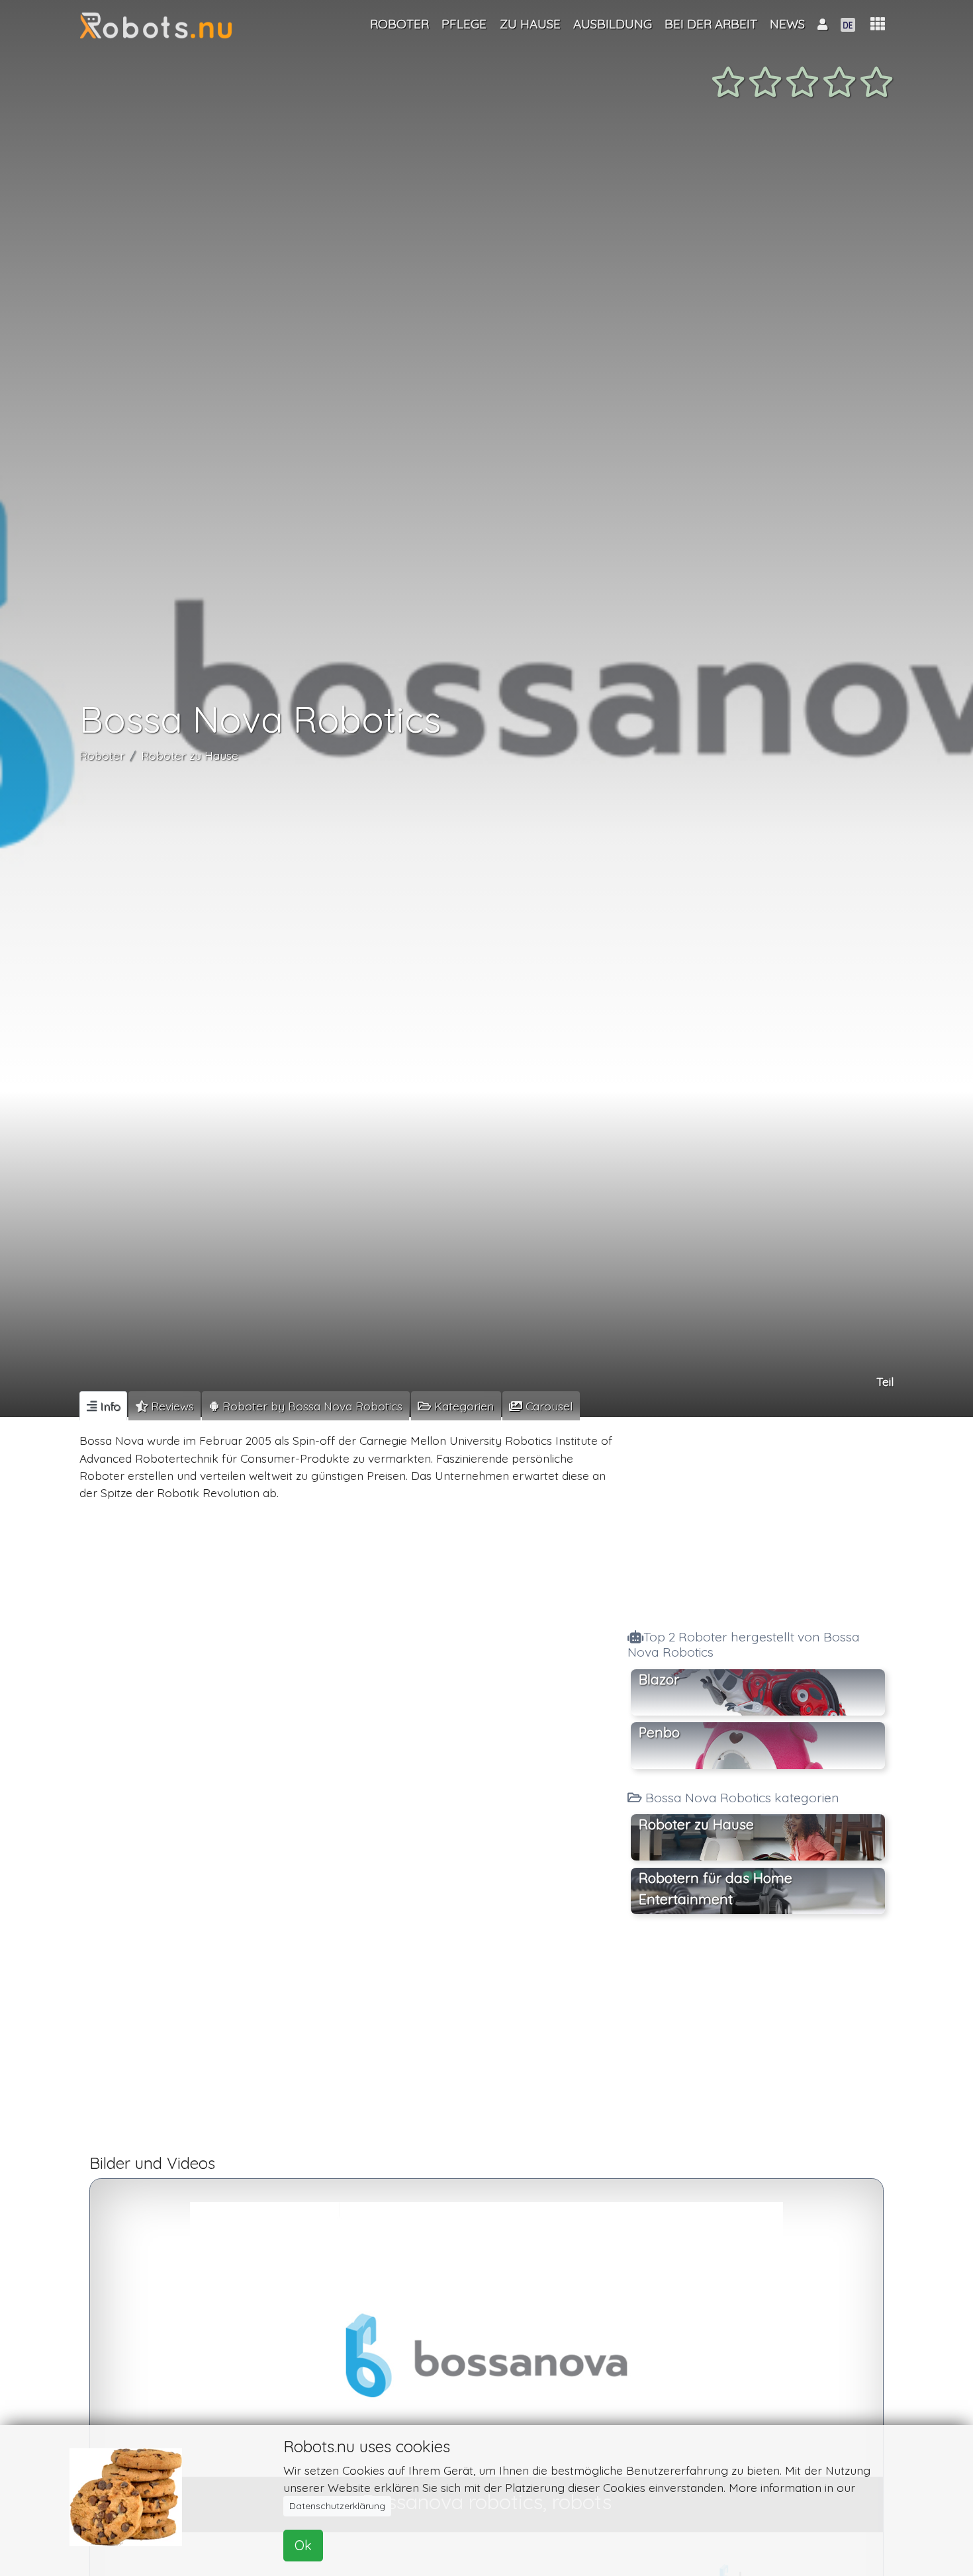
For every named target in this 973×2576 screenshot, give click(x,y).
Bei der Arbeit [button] (711, 24)
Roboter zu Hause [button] (696, 1824)
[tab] (103, 1406)
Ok (303, 2545)
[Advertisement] (758, 1519)
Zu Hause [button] (530, 24)
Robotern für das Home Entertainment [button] (716, 1888)
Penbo (659, 1732)
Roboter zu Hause (190, 755)
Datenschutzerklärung (337, 2506)
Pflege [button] (464, 24)
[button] (878, 24)
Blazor (659, 1679)
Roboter (102, 755)
